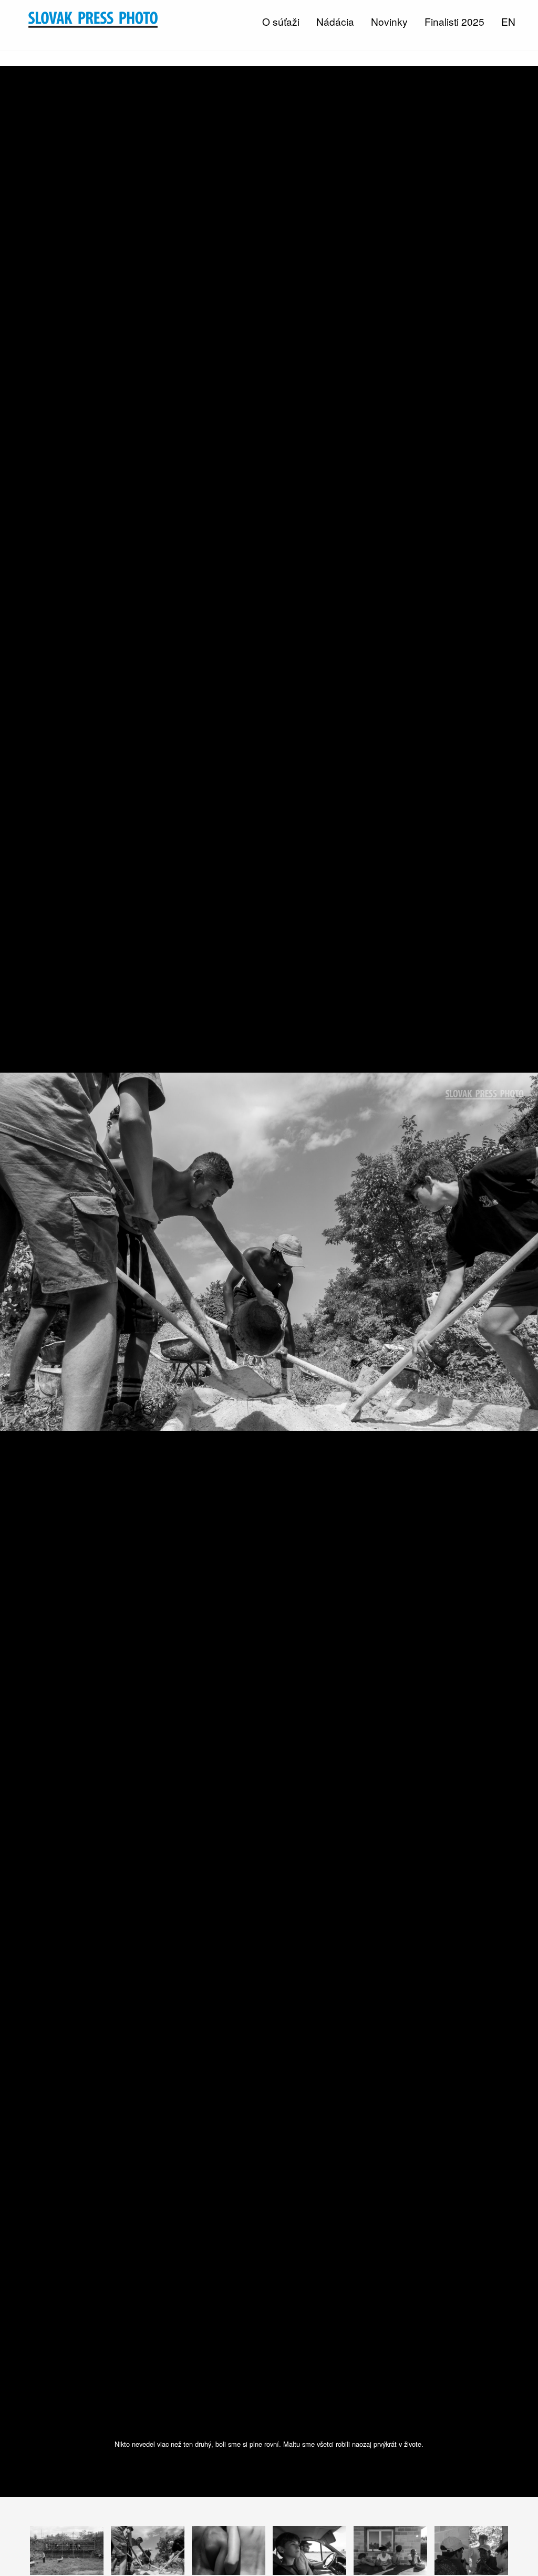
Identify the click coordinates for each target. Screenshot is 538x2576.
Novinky (389, 21)
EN (508, 21)
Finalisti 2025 (454, 21)
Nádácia (335, 21)
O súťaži (281, 21)
